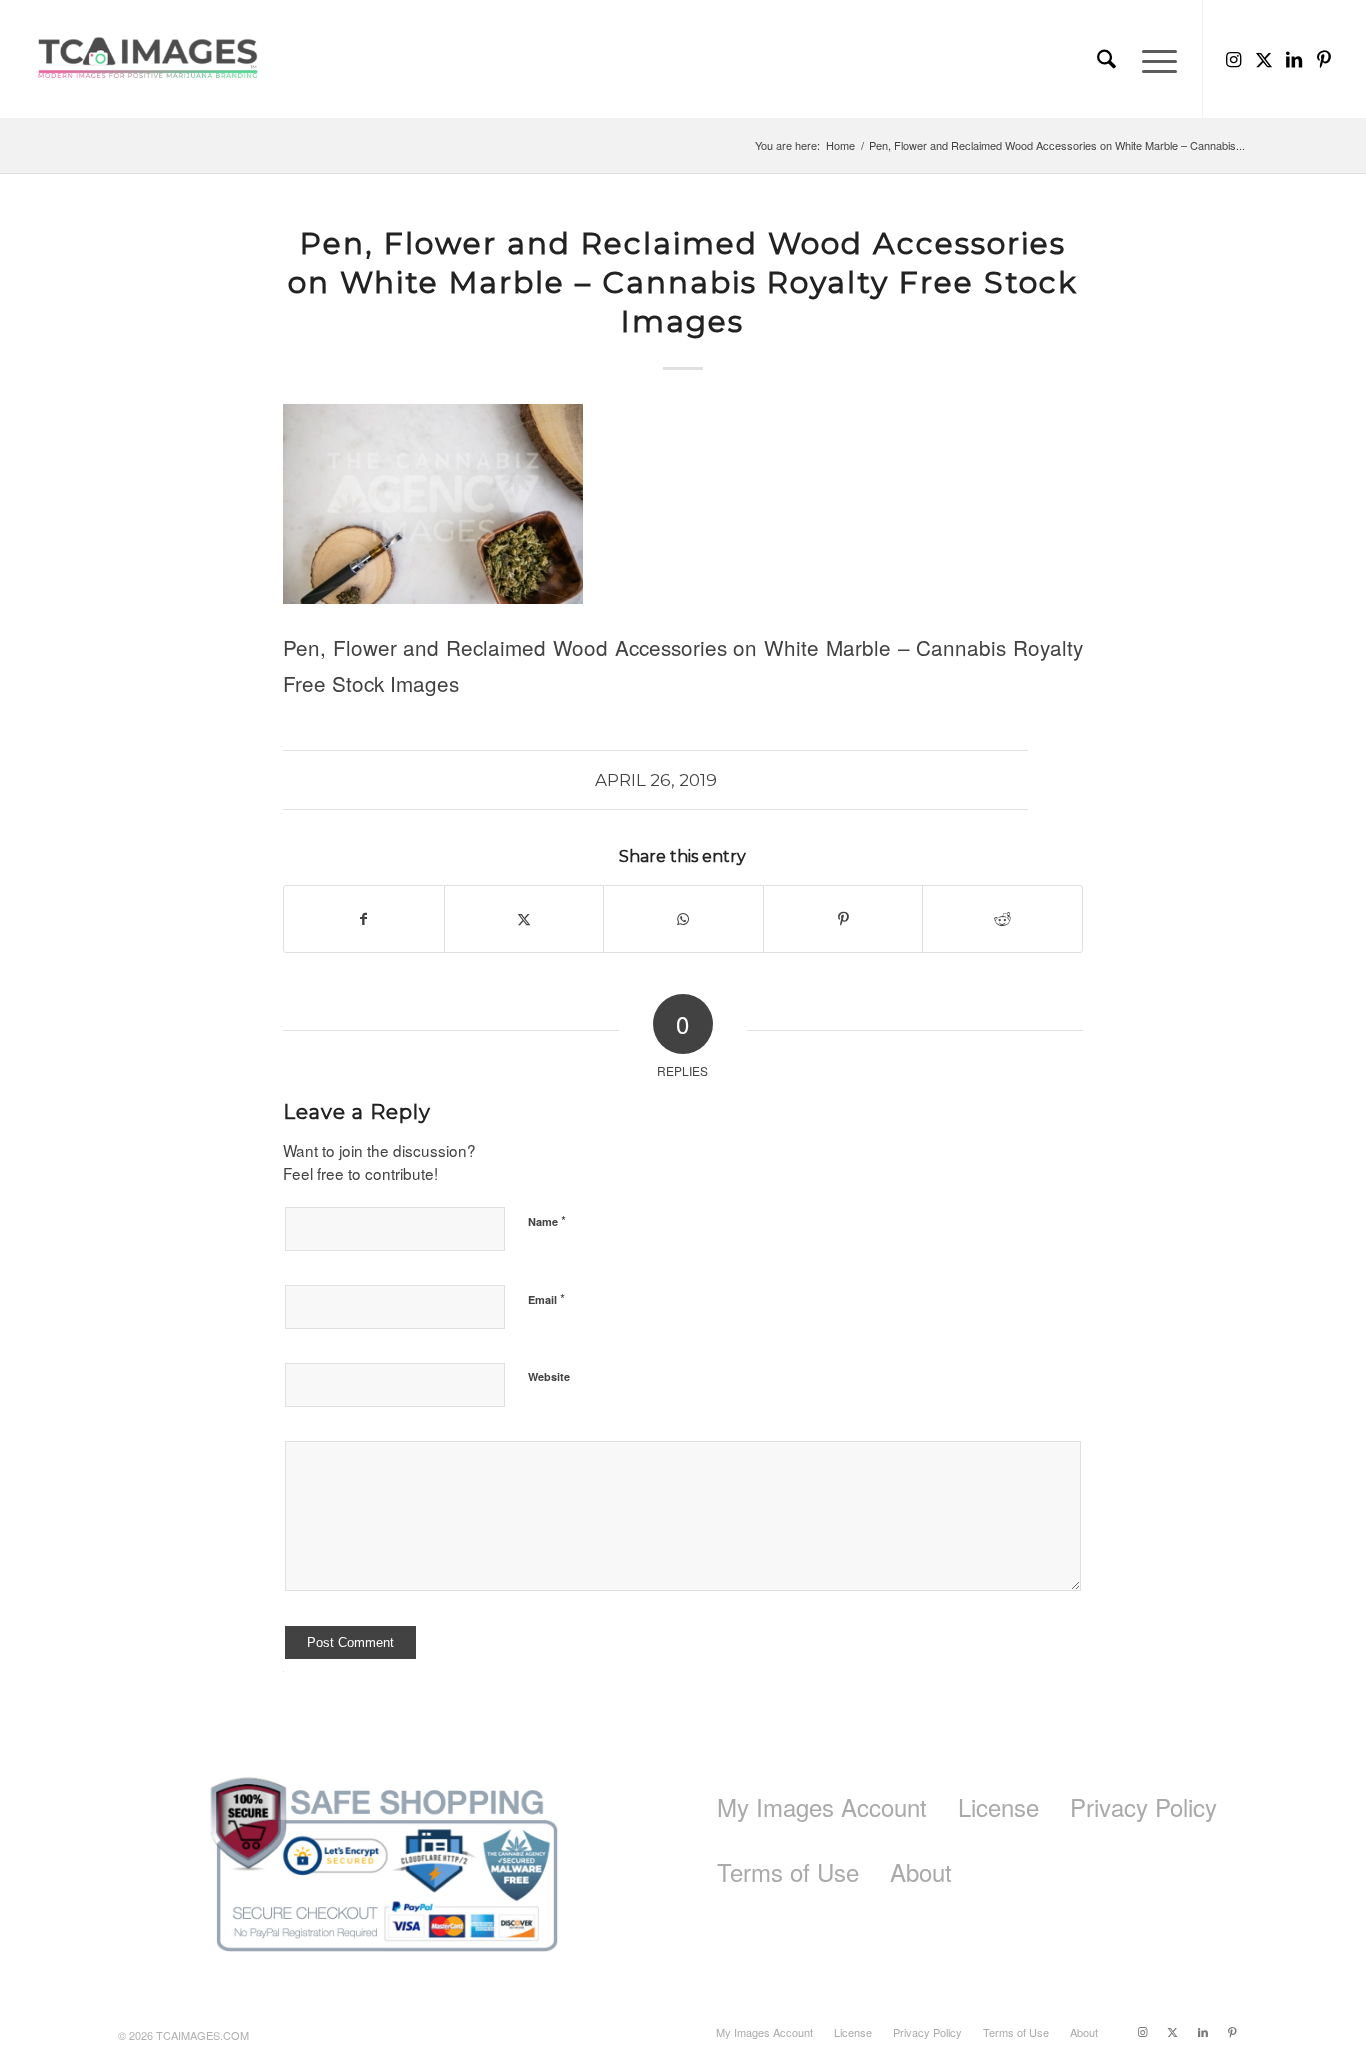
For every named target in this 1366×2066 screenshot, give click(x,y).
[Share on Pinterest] (843, 919)
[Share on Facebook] (364, 919)
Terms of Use (788, 1871)
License (998, 1806)
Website (549, 1376)
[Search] (1106, 59)
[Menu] (1153, 59)
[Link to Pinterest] (1324, 58)
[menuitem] (1106, 59)
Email (546, 1298)
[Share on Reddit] (1002, 919)
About (921, 1871)
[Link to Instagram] (1234, 58)
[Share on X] (524, 919)
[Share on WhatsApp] (683, 919)
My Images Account (822, 1806)
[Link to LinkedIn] (1294, 58)
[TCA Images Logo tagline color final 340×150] (148, 59)
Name (547, 1220)
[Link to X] (1264, 58)
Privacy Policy (1143, 1806)
